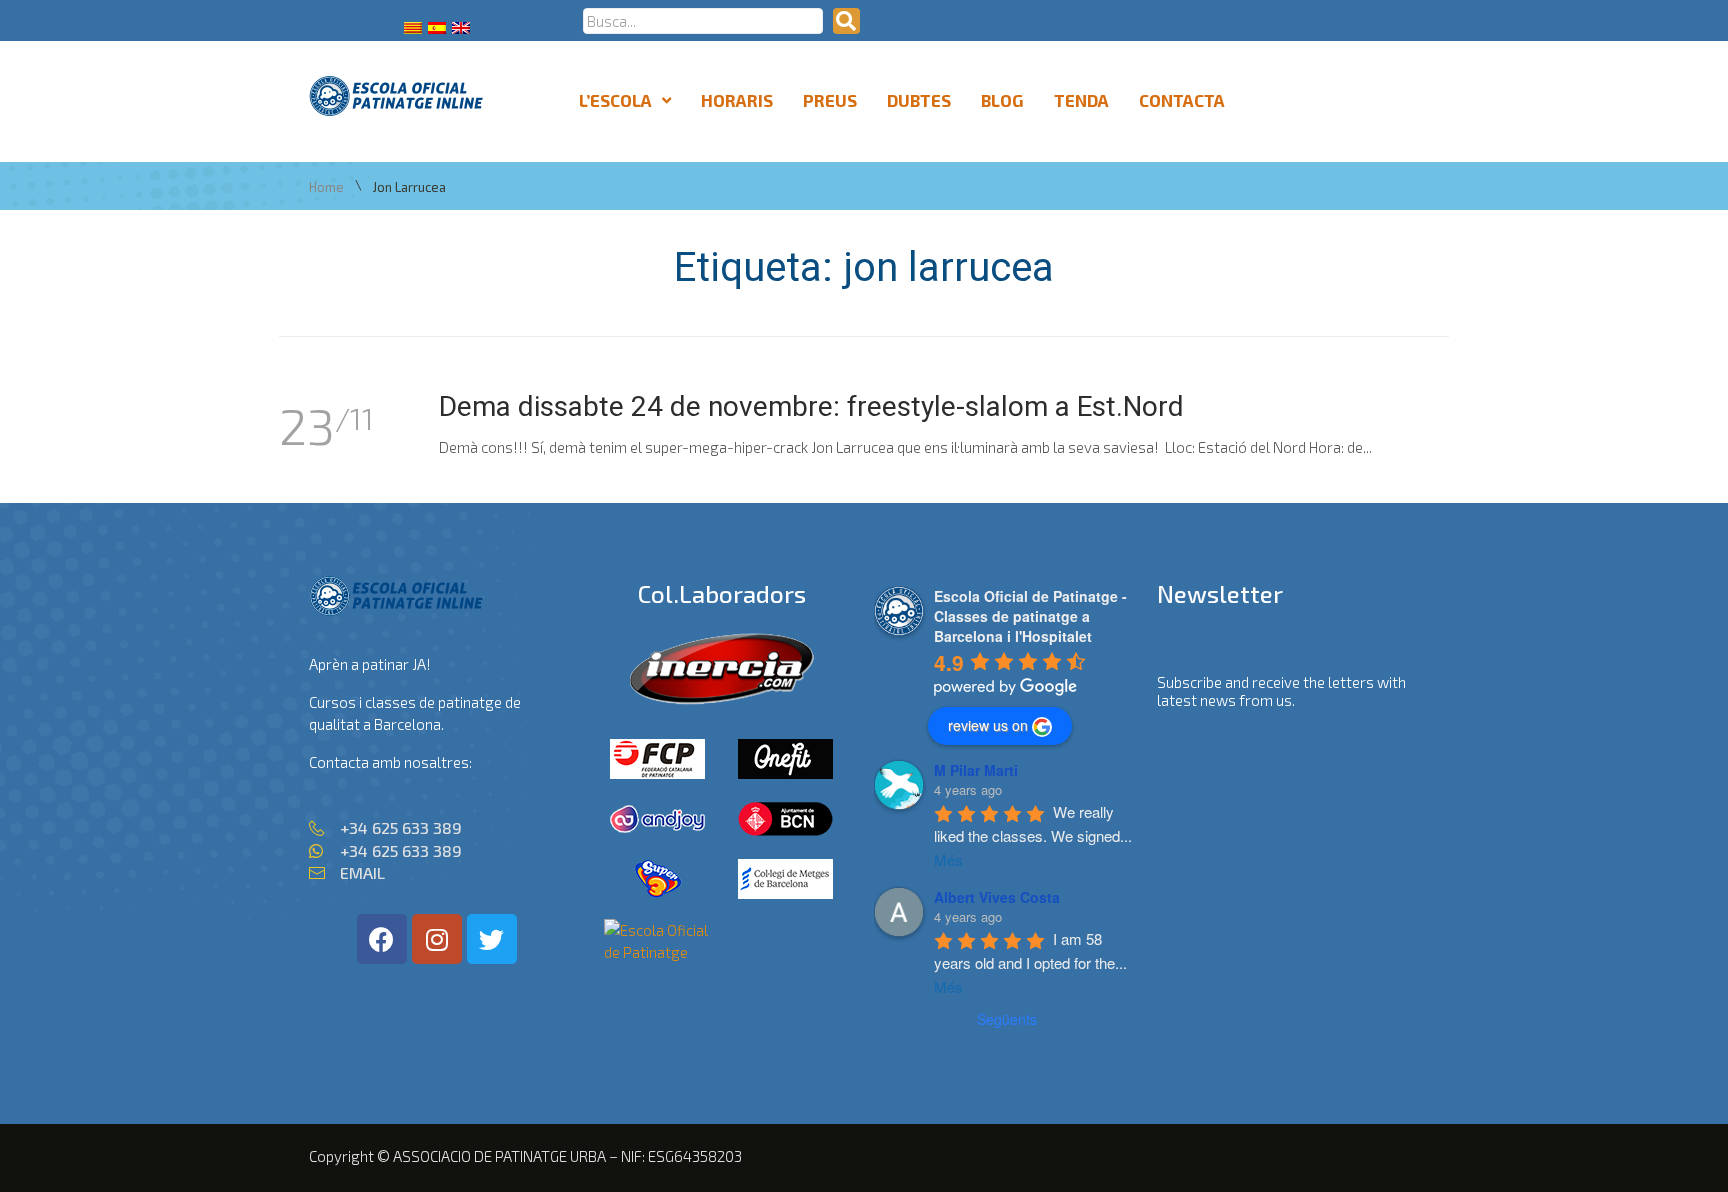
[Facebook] (382, 939)
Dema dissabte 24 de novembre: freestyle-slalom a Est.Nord (811, 406)
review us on (988, 725)
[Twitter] (492, 939)
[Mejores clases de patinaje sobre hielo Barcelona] (658, 952)
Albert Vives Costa (997, 897)
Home (326, 187)
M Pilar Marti (976, 770)
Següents (1007, 1019)
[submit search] (846, 21)
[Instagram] (437, 939)
